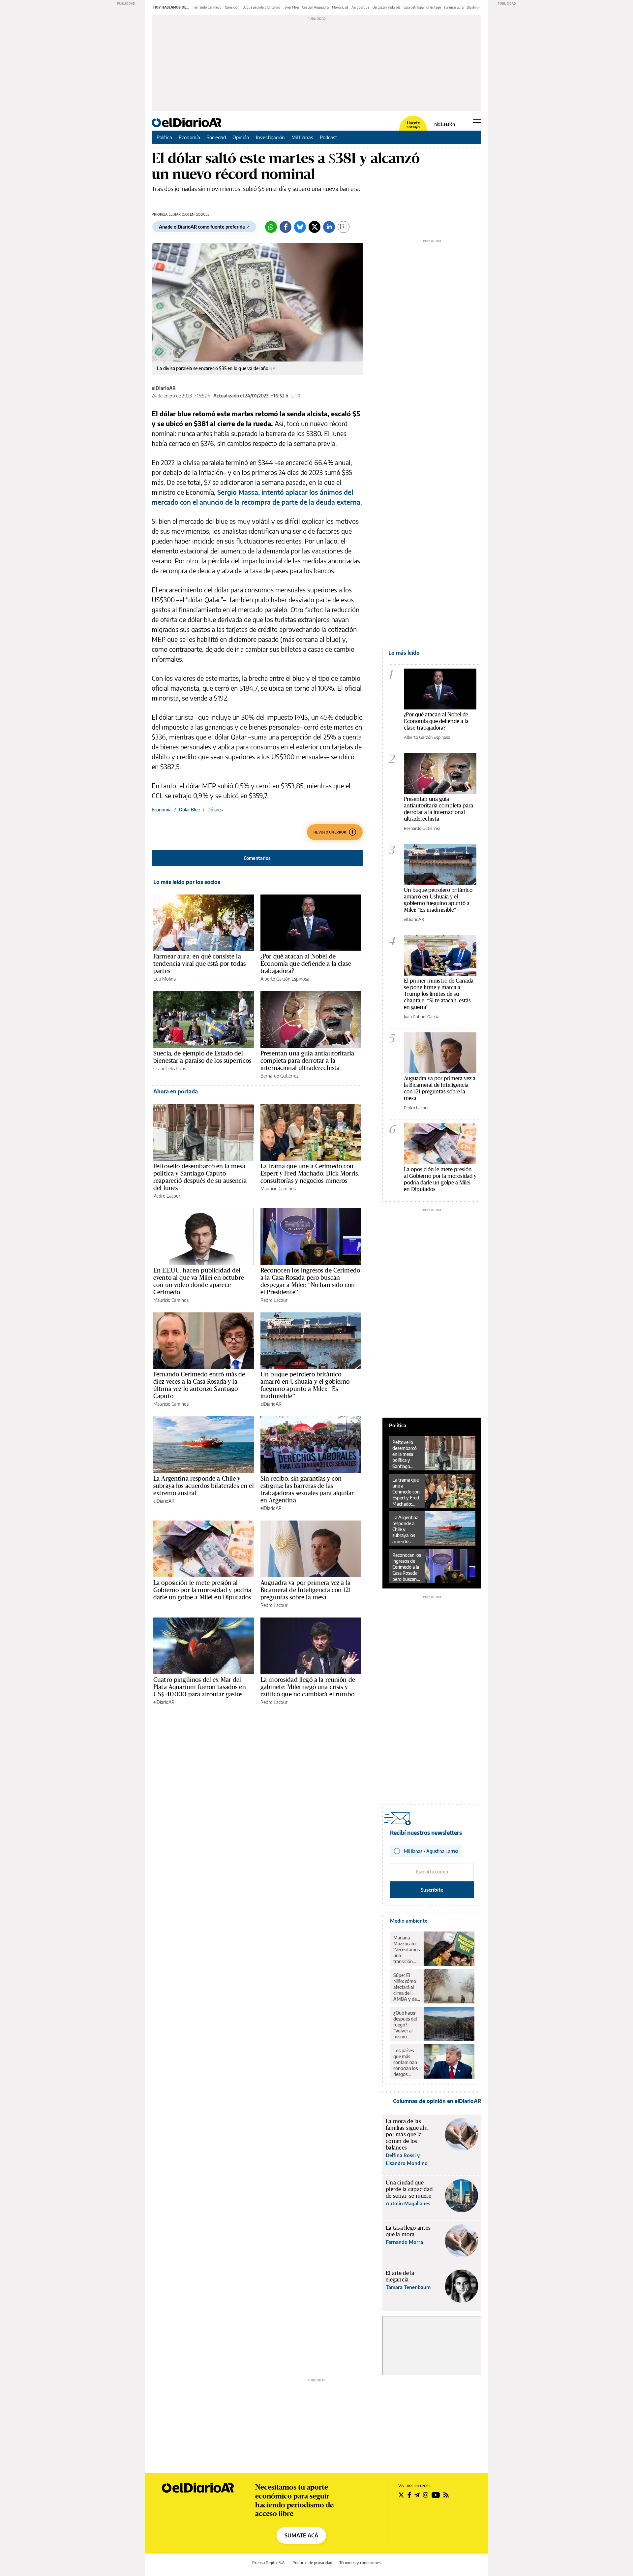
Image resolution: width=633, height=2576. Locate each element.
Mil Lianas (302, 137)
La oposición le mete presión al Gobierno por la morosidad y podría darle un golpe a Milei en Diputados (202, 1590)
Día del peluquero (480, 7)
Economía (189, 137)
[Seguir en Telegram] (417, 2495)
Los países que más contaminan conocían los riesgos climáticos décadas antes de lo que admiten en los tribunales (406, 2062)
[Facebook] (286, 227)
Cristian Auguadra (315, 7)
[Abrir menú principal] (477, 122)
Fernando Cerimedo (207, 7)
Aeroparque (360, 7)
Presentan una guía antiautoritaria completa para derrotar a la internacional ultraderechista (307, 1060)
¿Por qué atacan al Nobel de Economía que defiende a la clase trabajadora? (306, 963)
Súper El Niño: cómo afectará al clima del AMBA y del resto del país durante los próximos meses (406, 1987)
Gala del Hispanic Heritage (422, 7)
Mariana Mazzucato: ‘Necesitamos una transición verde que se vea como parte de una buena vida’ (407, 1950)
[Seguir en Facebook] (409, 2495)
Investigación (270, 137)
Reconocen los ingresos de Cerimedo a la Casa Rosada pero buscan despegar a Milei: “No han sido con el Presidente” (310, 1281)
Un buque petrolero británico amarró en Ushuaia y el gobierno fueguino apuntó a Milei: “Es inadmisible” (305, 1385)
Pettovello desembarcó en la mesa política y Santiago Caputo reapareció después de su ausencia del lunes (200, 1177)
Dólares (215, 810)
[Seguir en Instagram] (426, 2495)
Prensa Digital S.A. (269, 2563)
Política (164, 137)
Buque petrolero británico (261, 7)
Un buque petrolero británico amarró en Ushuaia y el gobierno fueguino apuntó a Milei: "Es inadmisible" (438, 900)
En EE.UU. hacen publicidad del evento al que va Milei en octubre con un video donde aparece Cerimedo (199, 1281)
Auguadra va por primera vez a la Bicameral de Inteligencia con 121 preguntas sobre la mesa (306, 1590)
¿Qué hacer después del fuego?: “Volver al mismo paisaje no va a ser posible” (406, 2025)
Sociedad (216, 137)
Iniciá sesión (444, 124)
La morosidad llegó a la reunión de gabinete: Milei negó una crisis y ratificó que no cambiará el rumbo (308, 1687)
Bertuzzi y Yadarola (386, 7)
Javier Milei (291, 7)
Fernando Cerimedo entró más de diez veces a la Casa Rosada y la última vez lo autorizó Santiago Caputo (199, 1385)
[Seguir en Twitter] (401, 2495)
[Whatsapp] (271, 227)
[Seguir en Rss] (446, 2495)
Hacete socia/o (413, 125)
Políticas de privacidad (312, 2563)
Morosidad (340, 7)
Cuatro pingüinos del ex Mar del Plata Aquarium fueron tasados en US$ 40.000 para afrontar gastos (200, 1687)
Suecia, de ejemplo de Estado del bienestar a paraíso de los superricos (202, 1057)
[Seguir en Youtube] (436, 2495)
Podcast (329, 137)
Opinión (241, 137)
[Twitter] (315, 227)
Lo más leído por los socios (187, 882)
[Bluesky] (300, 227)
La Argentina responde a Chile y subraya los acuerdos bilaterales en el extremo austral (204, 1486)
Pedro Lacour (167, 1196)
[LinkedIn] (329, 227)
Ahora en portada (176, 1091)
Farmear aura (454, 7)
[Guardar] (344, 227)
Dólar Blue (189, 810)
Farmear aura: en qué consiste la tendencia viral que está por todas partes (199, 963)
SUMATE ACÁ (301, 2535)
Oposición (232, 7)
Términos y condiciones (360, 2563)
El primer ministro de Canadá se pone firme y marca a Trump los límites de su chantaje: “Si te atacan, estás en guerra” (439, 994)
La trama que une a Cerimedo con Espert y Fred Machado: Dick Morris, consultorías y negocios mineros (310, 1173)
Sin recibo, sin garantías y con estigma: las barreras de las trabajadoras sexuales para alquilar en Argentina (307, 1489)
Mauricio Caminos (278, 1189)
